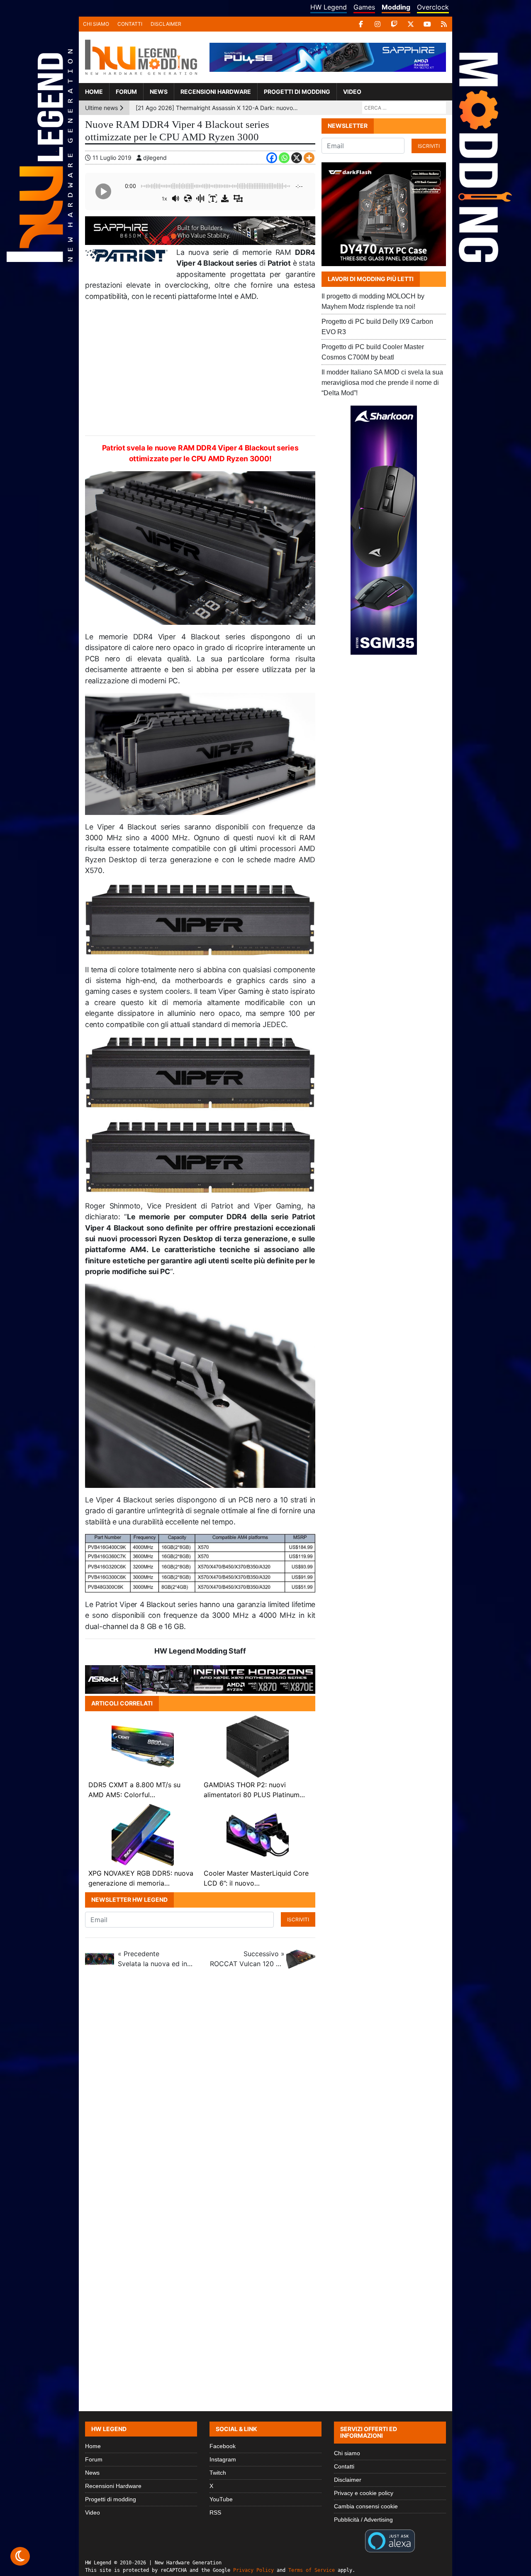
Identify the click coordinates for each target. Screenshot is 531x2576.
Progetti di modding (297, 92)
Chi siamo (96, 24)
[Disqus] (265, 2091)
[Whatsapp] (284, 158)
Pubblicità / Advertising (363, 2520)
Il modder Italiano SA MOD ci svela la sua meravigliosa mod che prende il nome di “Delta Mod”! (382, 383)
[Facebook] (361, 24)
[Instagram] (378, 24)
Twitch (218, 2473)
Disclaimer (166, 24)
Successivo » (247, 1959)
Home (94, 92)
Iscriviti (298, 1919)
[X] (411, 24)
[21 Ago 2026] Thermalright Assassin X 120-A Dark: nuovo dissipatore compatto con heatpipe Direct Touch (217, 108)
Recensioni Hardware (216, 92)
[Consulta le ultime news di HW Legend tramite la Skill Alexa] (390, 2540)
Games (364, 7)
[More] (309, 158)
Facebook (223, 2446)
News (159, 92)
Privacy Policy (253, 2570)
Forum (126, 92)
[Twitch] (394, 24)
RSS (215, 2512)
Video (352, 92)
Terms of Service (312, 2570)
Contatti (130, 24)
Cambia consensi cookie (366, 2506)
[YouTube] (427, 24)
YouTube (221, 2499)
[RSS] (444, 24)
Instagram (223, 2459)
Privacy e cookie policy (364, 2493)
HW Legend (329, 7)
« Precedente (155, 1959)
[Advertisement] (200, 369)
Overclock (433, 7)
